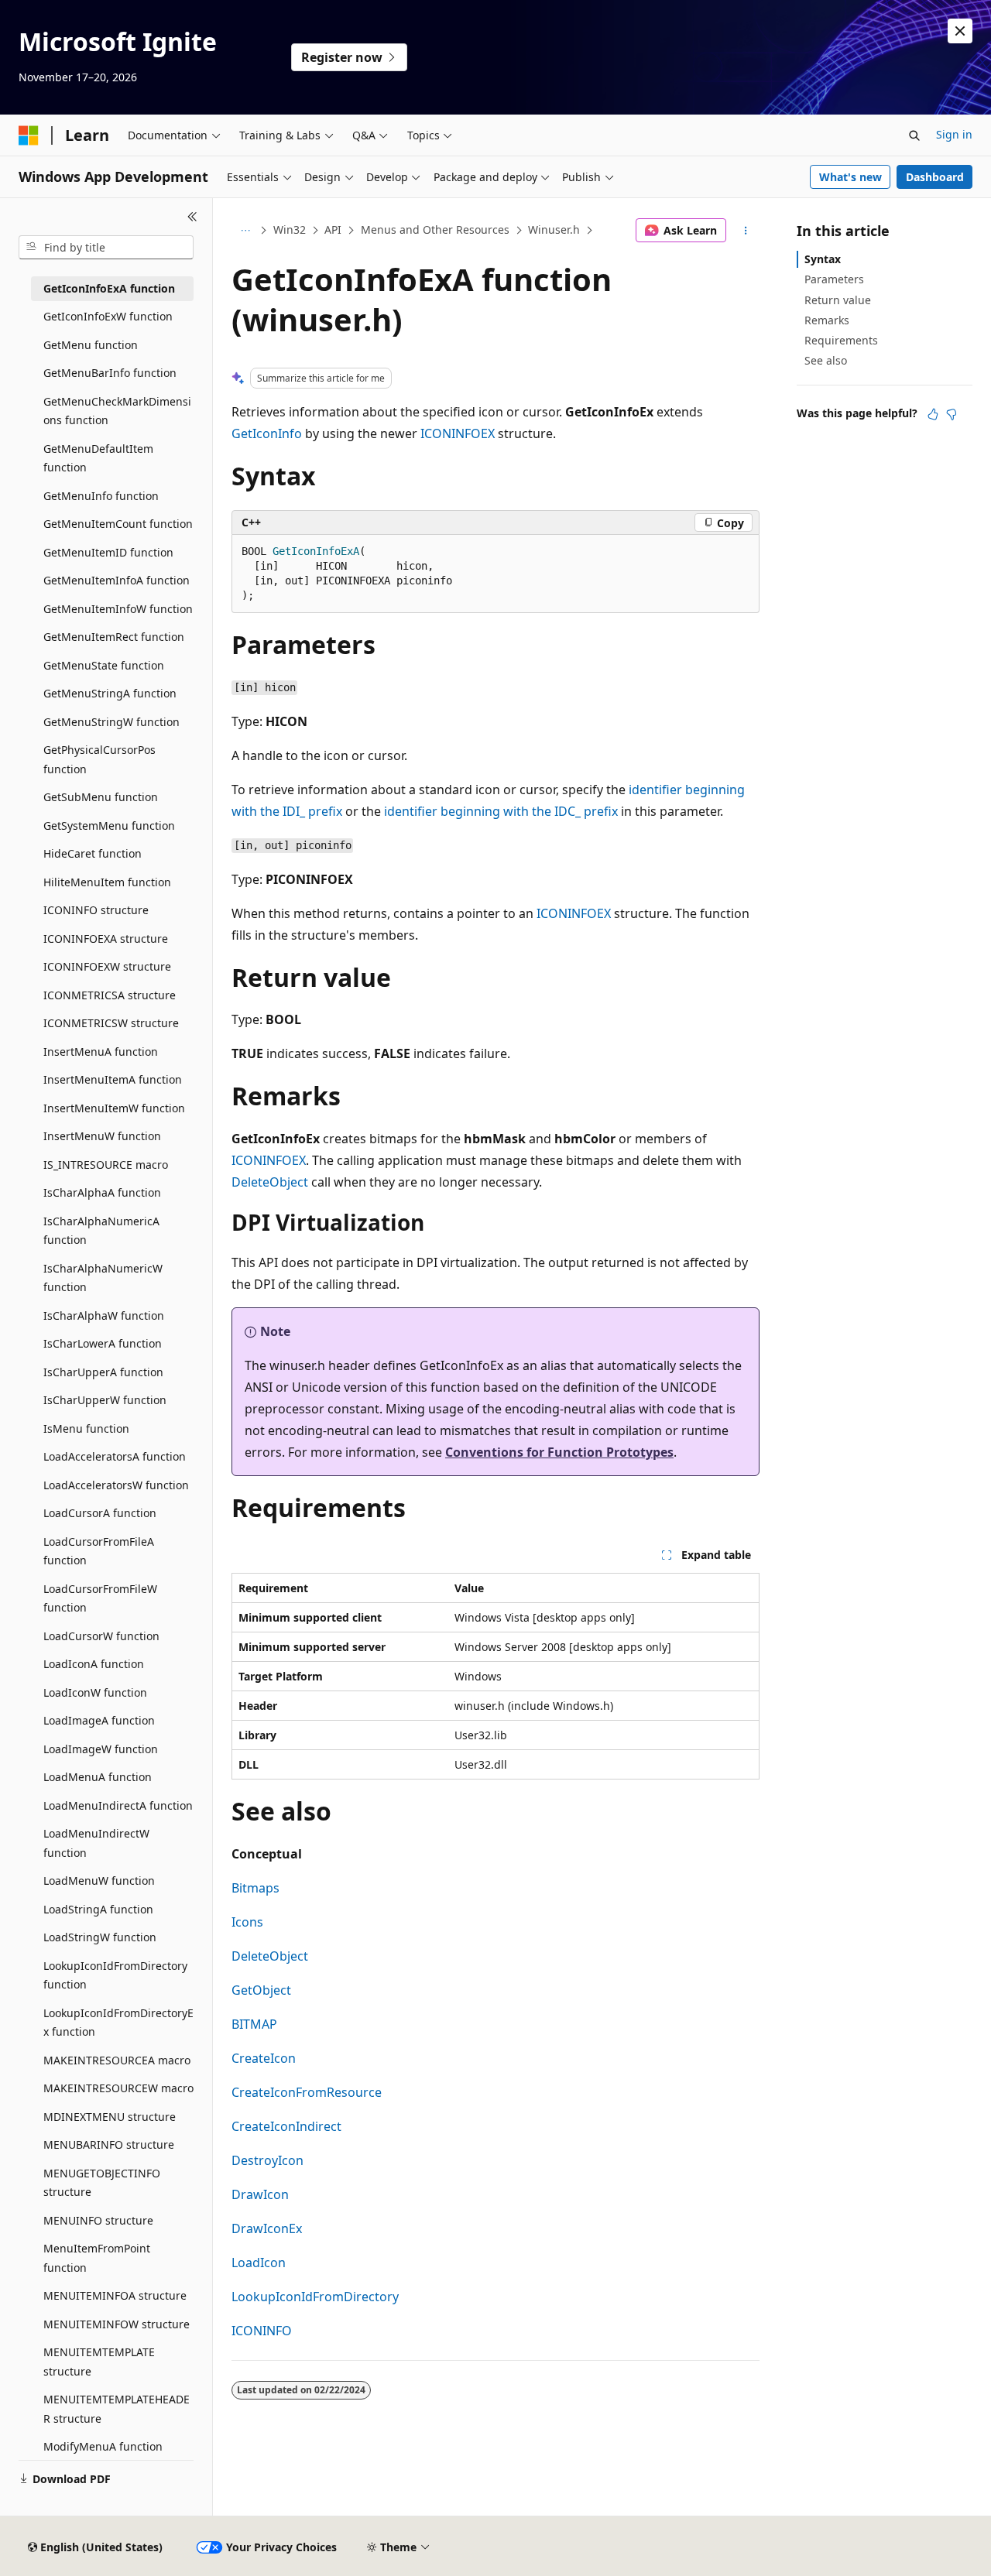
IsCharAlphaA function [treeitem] (102, 1192)
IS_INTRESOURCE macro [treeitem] (106, 1165)
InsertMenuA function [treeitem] (101, 1052)
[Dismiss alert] (960, 31)
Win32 (290, 230)
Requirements (841, 340)
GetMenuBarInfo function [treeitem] (110, 373)
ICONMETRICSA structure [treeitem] (110, 995)
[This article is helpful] (933, 414)
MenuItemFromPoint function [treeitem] (97, 2258)
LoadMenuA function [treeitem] (98, 1777)
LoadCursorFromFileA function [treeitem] (99, 1551)
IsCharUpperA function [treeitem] (103, 1372)
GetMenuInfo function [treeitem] (101, 496)
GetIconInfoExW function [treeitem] (108, 316)
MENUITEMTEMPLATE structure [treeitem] (99, 2362)
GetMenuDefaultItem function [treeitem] (98, 458)
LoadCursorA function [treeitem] (100, 1513)
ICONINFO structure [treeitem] (96, 910)
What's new (850, 177)
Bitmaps (255, 1888)
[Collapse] (192, 217)
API (333, 230)
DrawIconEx (267, 2228)
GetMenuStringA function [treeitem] (110, 693)
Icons (247, 1922)
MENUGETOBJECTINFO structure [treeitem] (102, 2183)
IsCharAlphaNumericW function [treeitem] (103, 1278)
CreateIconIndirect (286, 2126)
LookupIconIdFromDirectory (315, 2297)
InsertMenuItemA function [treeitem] (113, 1079)
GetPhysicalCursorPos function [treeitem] (99, 759)
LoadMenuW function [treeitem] (99, 1881)
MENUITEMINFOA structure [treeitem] (115, 2295)
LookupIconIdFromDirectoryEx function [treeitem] (118, 2023)
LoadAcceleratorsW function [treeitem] (116, 1485)
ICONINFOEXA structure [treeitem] (106, 939)
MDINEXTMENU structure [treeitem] (110, 2117)
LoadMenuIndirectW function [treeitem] (96, 1843)
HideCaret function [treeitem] (93, 853)
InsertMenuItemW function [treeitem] (114, 1108)
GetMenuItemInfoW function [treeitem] (118, 609)
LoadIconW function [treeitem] (95, 1692)
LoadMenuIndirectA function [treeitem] (118, 1805)
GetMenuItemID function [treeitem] (108, 552)
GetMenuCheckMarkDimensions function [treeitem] (117, 411)
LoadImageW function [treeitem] (101, 1749)
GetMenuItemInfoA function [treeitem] (117, 580)
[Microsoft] (29, 135)
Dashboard (935, 177)
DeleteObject (270, 1182)
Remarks (827, 320)
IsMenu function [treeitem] (86, 1428)
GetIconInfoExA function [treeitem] (109, 288)
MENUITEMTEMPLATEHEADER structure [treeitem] (117, 2409)
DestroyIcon (267, 2160)
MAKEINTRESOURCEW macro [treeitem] (118, 2088)
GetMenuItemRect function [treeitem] (114, 637)
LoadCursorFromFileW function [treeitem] (100, 1598)
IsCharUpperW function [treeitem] (105, 1400)
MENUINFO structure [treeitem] (98, 2220)
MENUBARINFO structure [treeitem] (109, 2144)
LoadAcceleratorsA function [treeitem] (115, 1456)
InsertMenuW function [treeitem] (102, 1136)
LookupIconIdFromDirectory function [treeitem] (115, 1975)
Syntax (823, 259)
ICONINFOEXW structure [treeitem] (107, 966)
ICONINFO (262, 2331)
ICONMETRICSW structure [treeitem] (111, 1023)
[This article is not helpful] (952, 414)
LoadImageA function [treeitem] (99, 1720)
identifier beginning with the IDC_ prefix (501, 811)
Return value (838, 300)
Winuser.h (554, 230)
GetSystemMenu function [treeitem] (109, 826)
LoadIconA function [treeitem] (94, 1664)
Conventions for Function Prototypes (559, 1452)
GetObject (261, 1990)
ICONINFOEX (458, 433)
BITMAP (254, 2024)
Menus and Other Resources (435, 230)
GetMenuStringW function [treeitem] (111, 722)
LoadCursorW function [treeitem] (101, 1636)
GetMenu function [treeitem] (91, 345)
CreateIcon (264, 2058)
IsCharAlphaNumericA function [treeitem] (101, 1231)
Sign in (954, 134)
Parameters (834, 279)
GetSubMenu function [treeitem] (101, 797)
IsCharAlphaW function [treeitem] (104, 1315)
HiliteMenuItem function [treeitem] (107, 882)
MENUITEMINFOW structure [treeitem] (117, 2324)
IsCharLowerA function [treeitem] (103, 1343)
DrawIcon (260, 2194)
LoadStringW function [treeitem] (100, 1937)
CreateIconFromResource (307, 2092)
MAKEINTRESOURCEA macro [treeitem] (117, 2060)
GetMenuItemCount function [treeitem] (118, 524)
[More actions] (746, 231)
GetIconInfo (267, 433)
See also (826, 360)
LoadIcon (259, 2263)
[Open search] (914, 135)
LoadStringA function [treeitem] (98, 1909)
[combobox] (106, 248)
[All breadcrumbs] (245, 231)
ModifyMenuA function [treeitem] (103, 2446)
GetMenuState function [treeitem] (104, 665)
